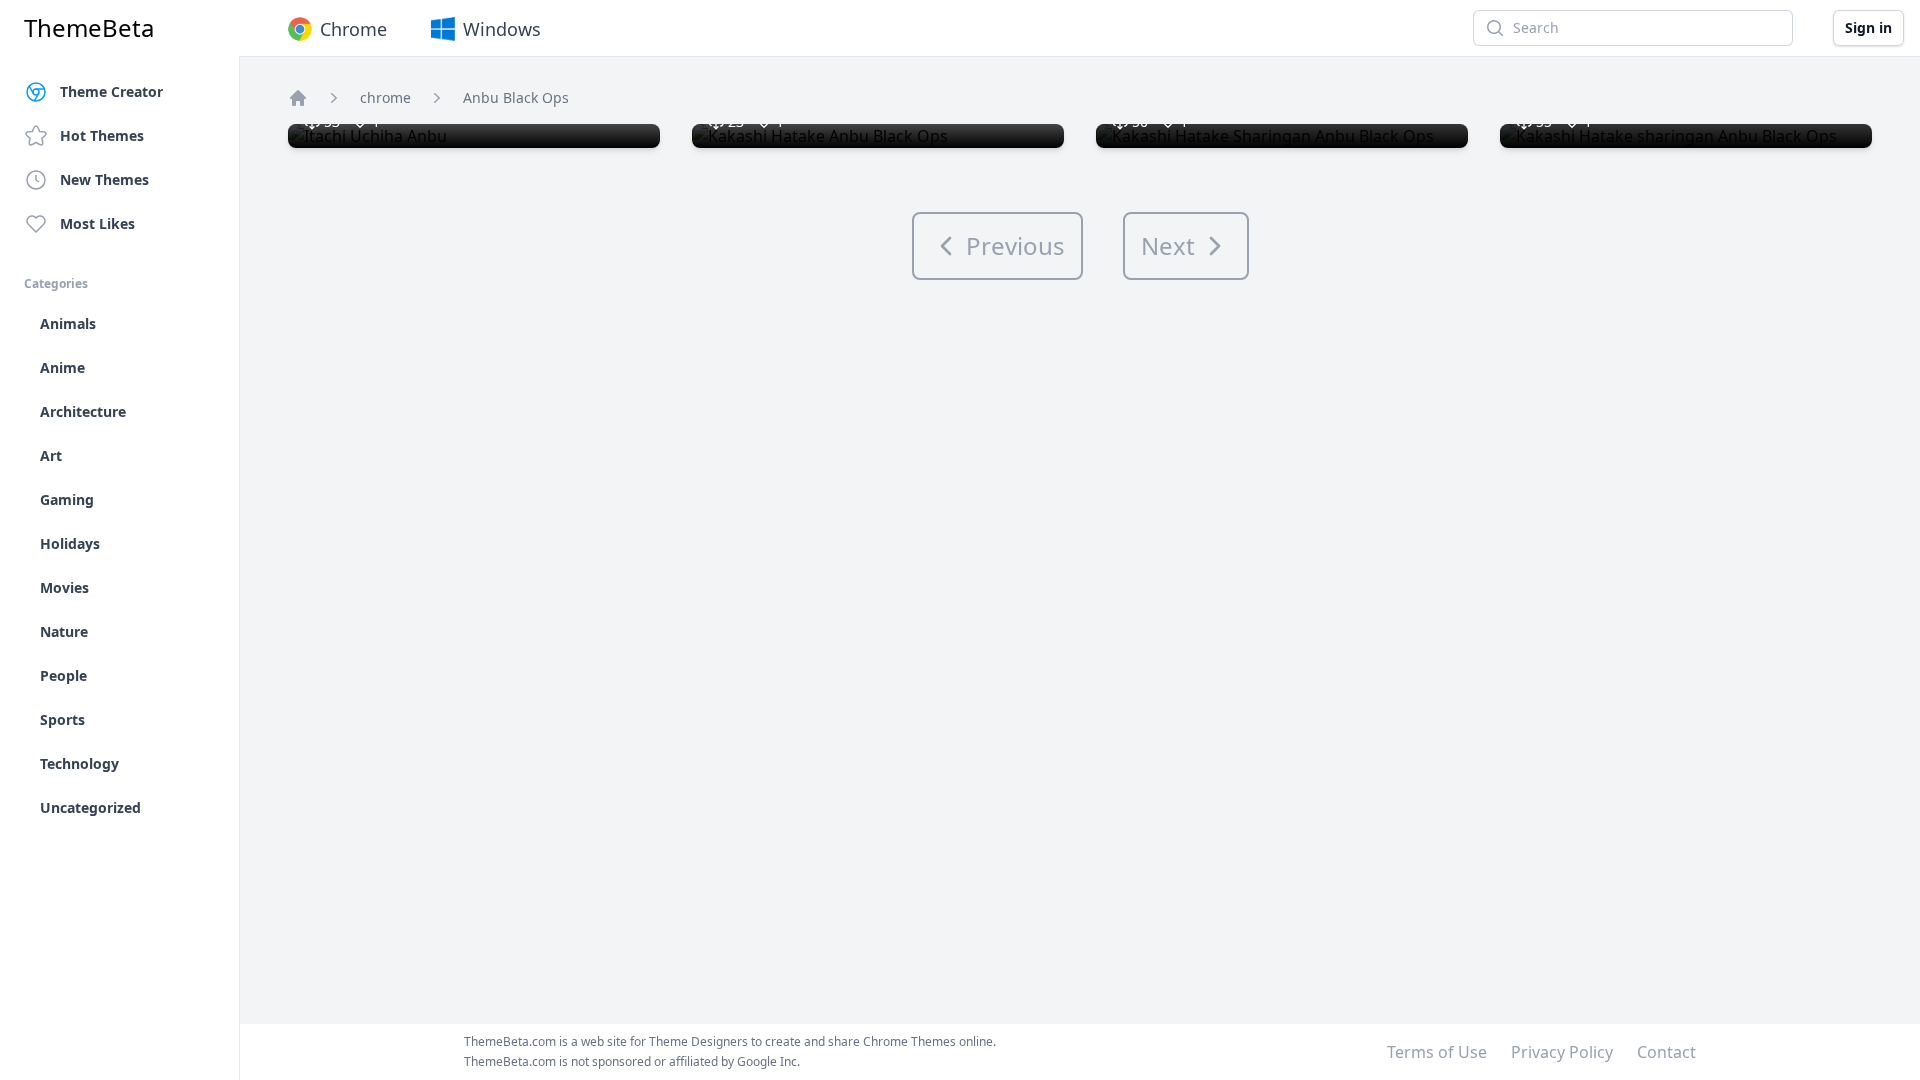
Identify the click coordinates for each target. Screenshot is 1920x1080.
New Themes (104, 179)
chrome (385, 97)
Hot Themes (102, 135)
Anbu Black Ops (516, 97)
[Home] (298, 98)
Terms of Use (1437, 1052)
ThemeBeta (89, 28)
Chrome (353, 29)
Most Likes (97, 223)
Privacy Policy (1562, 1052)
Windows (502, 29)
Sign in (1868, 27)
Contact (1666, 1052)
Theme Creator (111, 91)
